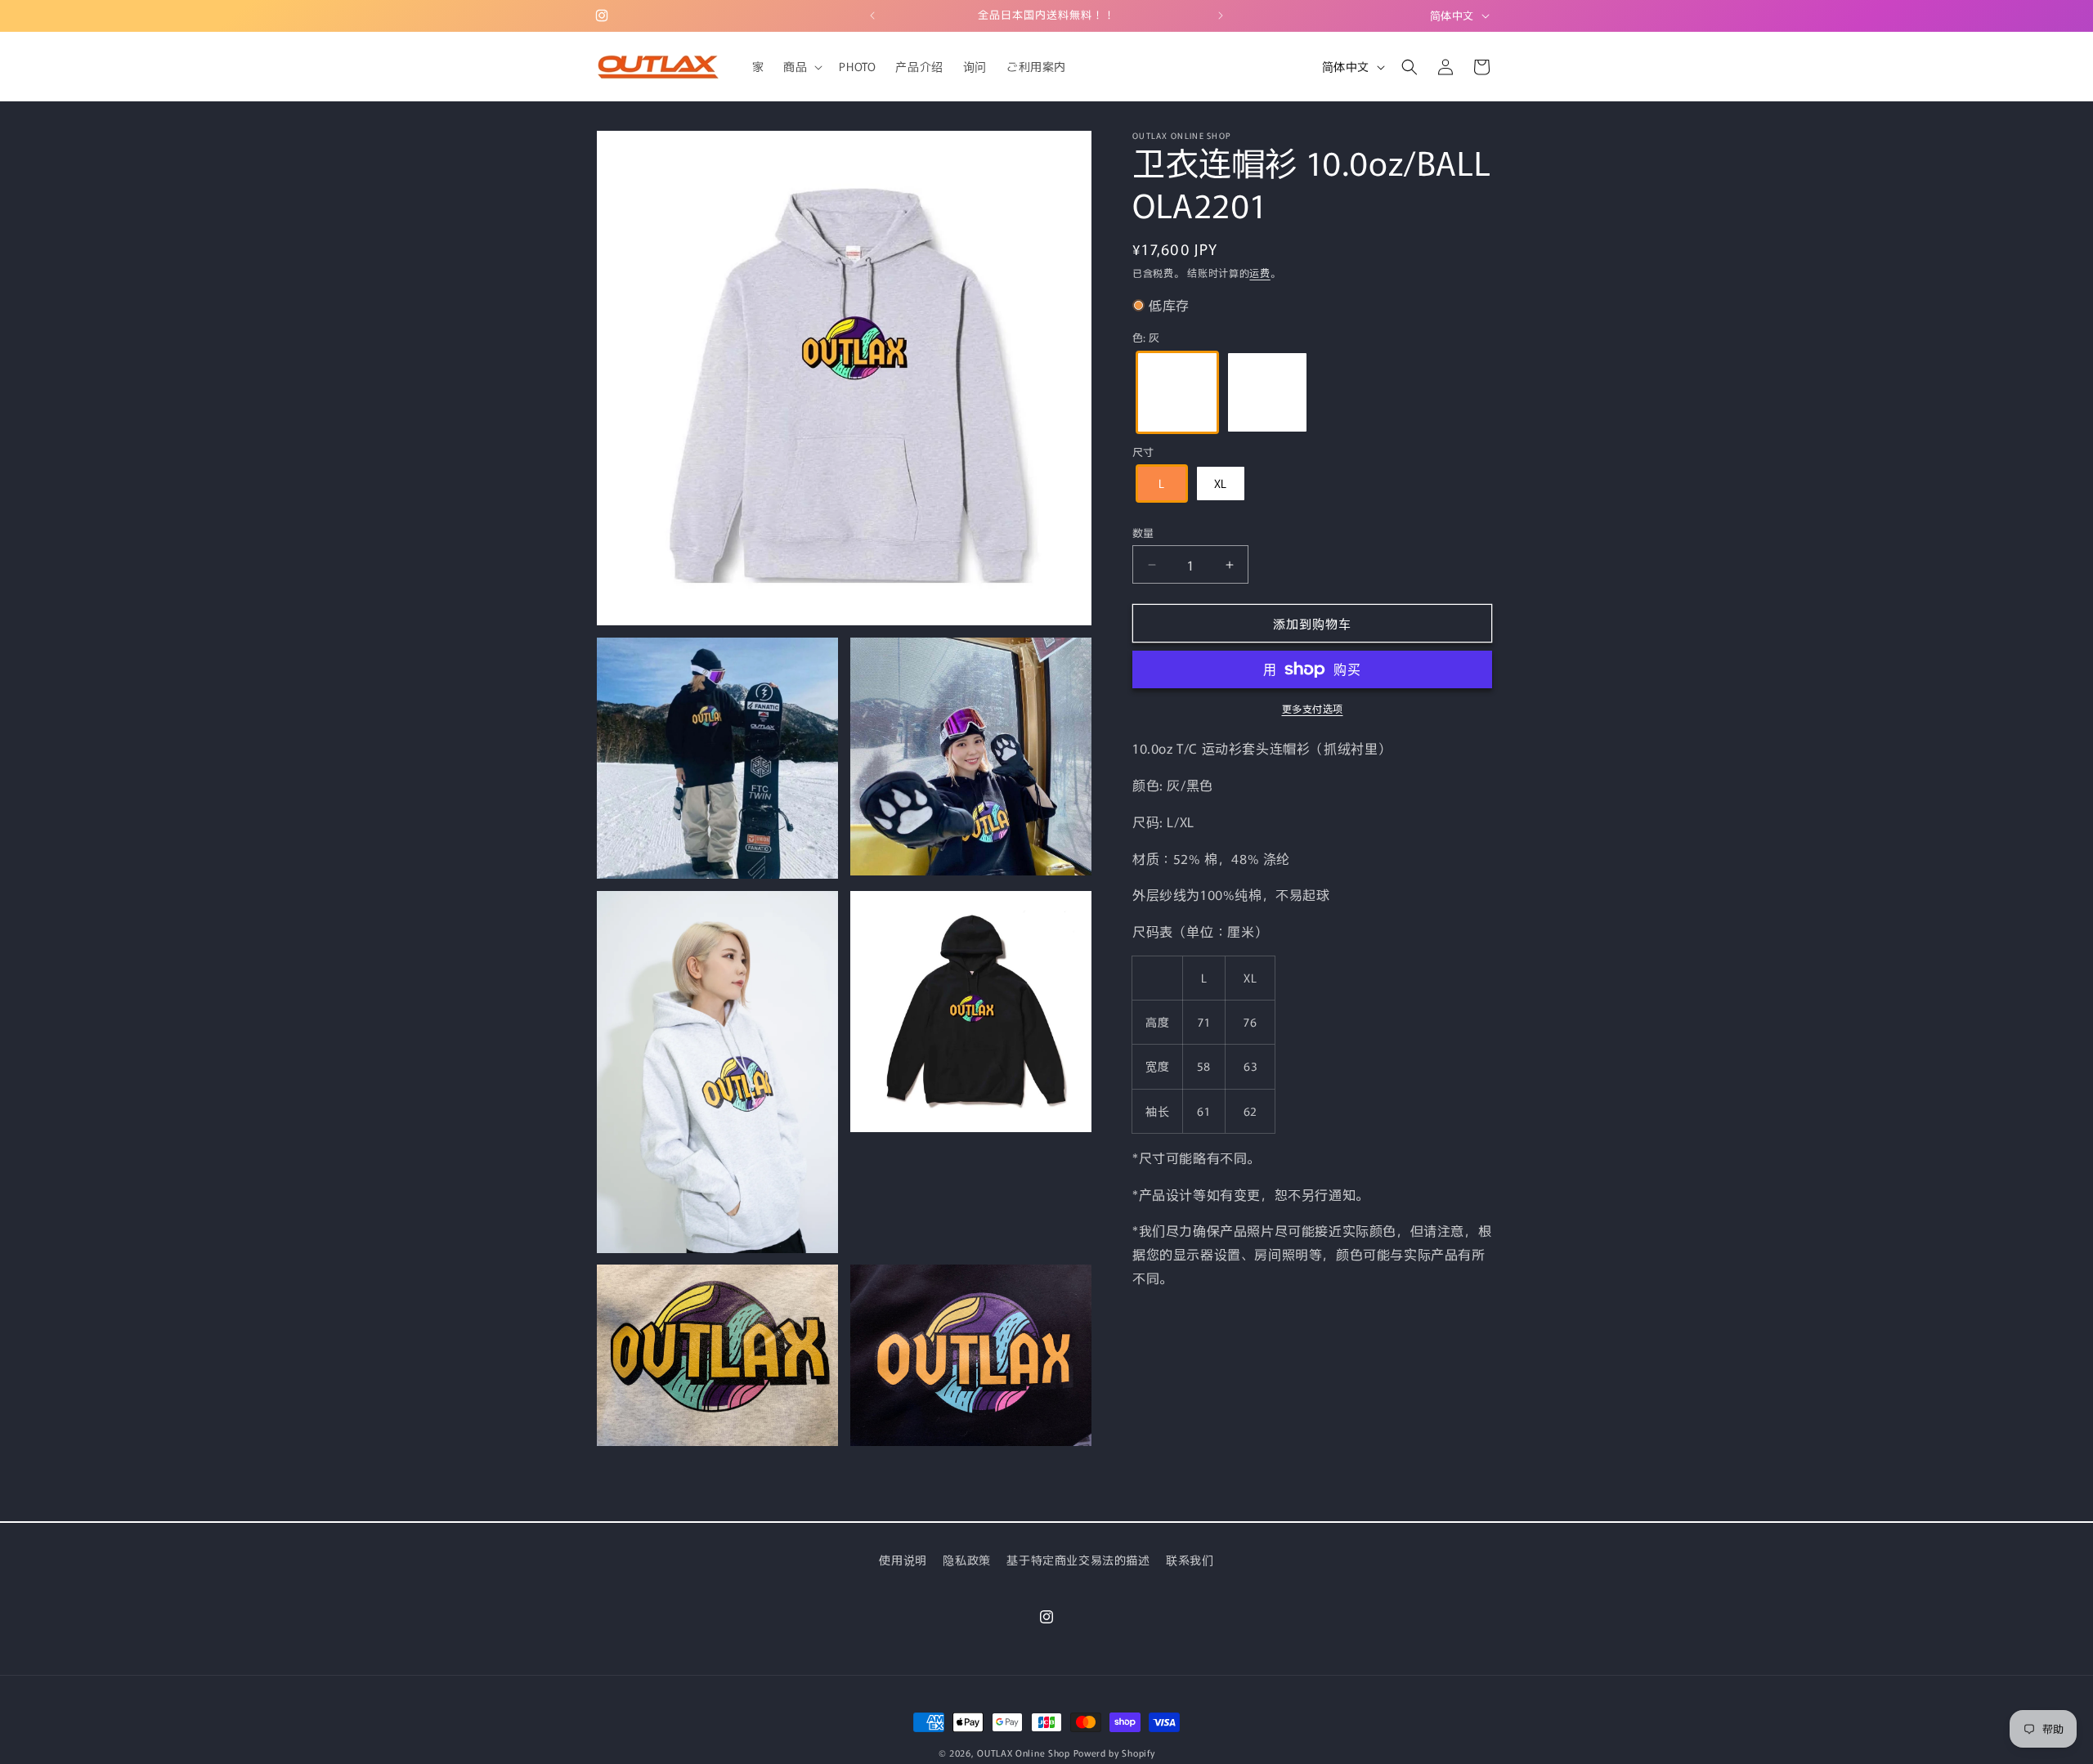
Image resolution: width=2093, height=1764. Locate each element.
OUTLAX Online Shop (1024, 1753)
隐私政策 (966, 1560)
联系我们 (1190, 1560)
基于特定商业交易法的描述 (1078, 1560)
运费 (1259, 273)
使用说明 (903, 1560)
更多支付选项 (1313, 708)
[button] (801, 66)
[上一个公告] (872, 16)
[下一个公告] (1221, 16)
